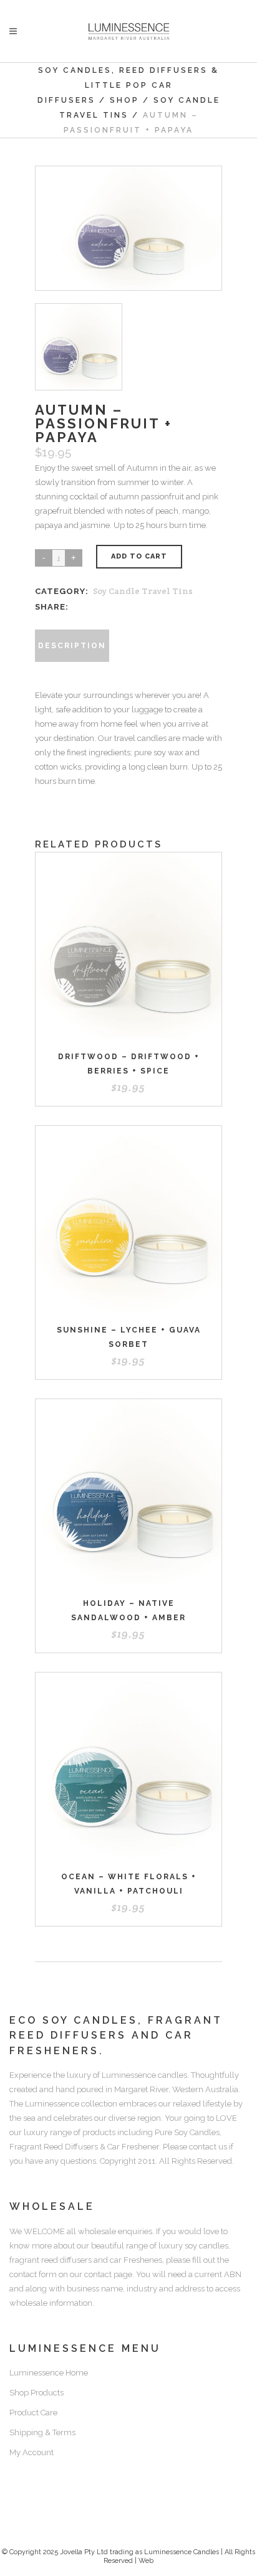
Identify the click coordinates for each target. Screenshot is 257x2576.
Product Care (33, 2413)
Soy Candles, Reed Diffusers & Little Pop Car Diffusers (128, 85)
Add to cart (139, 556)
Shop (124, 100)
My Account (32, 2452)
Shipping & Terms (42, 2432)
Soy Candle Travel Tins (143, 591)
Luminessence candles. (145, 2075)
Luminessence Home (49, 2373)
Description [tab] (72, 646)
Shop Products (36, 2393)
